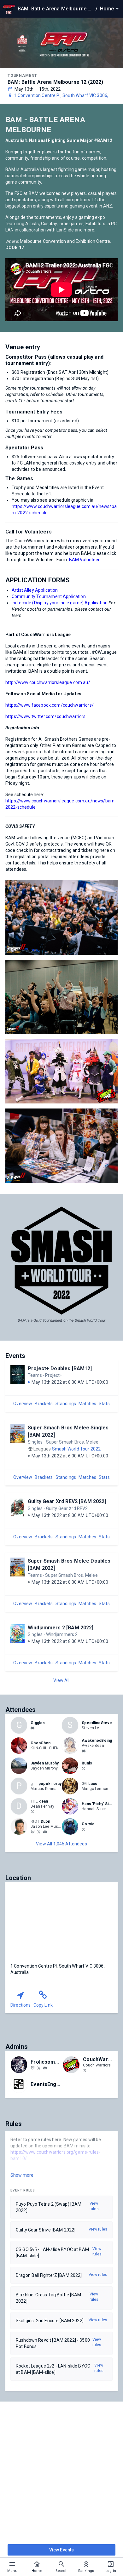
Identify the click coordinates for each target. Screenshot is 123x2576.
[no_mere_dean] (32, 1811)
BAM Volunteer (85, 560)
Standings (66, 1404)
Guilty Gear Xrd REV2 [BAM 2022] (67, 1501)
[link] (32, 1728)
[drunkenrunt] (39, 2068)
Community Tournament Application (49, 596)
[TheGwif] (39, 1832)
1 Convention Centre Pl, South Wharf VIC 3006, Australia (61, 96)
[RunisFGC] (84, 1768)
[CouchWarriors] (85, 2070)
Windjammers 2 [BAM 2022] (61, 1628)
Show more (22, 2175)
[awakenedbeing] (84, 1751)
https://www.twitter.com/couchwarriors (46, 716)
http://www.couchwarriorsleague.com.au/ (48, 682)
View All (61, 1680)
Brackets (44, 1404)
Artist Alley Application (35, 590)
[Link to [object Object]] (20, 1746)
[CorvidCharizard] (84, 1829)
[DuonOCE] (32, 1832)
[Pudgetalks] (32, 2068)
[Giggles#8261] (32, 1728)
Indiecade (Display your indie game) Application (60, 603)
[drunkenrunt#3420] (45, 2068)
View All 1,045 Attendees (61, 1844)
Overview (23, 1404)
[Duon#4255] (45, 1832)
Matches (87, 1404)
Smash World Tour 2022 (76, 1449)
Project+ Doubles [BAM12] (60, 1368)
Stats (104, 1404)
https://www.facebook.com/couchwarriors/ (50, 705)
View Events (62, 2550)
